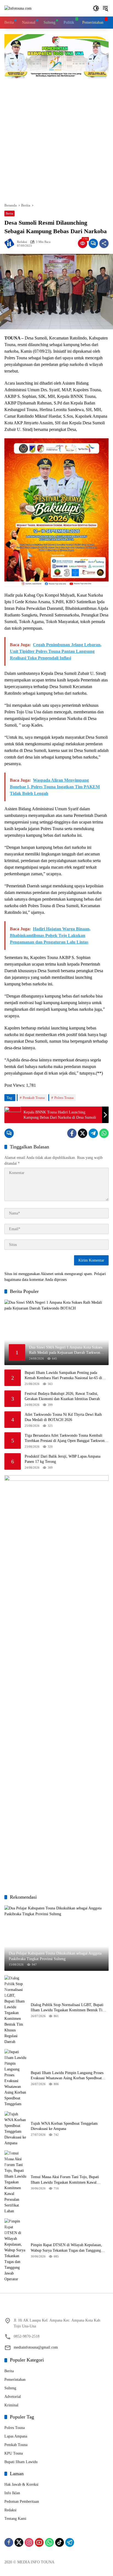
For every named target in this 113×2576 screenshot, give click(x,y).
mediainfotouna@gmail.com (36, 2347)
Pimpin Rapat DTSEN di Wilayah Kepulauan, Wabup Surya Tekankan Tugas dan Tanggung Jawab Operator (66, 2248)
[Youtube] (39, 2542)
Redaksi (22, 242)
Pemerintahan (15, 2380)
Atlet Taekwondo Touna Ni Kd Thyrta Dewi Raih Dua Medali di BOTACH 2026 (63, 1417)
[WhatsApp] (104, 1133)
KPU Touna (14, 2453)
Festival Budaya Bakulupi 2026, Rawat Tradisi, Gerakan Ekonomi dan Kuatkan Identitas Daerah (62, 1396)
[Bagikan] (104, 243)
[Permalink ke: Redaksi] (11, 243)
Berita (9, 213)
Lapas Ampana (16, 2436)
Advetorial (13, 2397)
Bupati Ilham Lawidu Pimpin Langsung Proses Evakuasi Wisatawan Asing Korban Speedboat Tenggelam (67, 2076)
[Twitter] (83, 1133)
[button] (96, 8)
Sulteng (10, 2388)
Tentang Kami (15, 2519)
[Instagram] (29, 2542)
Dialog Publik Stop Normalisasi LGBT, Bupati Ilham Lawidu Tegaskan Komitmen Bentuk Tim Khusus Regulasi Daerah (68, 2008)
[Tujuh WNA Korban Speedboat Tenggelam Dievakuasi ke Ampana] (15, 2129)
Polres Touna (64, 1098)
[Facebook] (72, 1133)
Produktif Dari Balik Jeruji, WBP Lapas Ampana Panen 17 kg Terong (63, 1459)
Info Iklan (12, 2493)
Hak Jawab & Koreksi (21, 2484)
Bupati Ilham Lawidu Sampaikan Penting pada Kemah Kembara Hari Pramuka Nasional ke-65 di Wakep (63, 1376)
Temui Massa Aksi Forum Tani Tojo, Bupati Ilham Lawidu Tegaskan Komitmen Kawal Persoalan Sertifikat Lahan (65, 2180)
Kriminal (11, 2405)
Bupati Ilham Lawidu (21, 2462)
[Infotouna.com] (18, 8)
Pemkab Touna (34, 1098)
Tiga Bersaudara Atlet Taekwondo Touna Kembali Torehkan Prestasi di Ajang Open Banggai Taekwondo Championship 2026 (67, 1438)
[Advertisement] (56, 138)
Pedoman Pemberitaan (22, 2502)
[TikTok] (60, 2542)
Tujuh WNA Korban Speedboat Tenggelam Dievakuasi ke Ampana (64, 2126)
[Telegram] (93, 1133)
